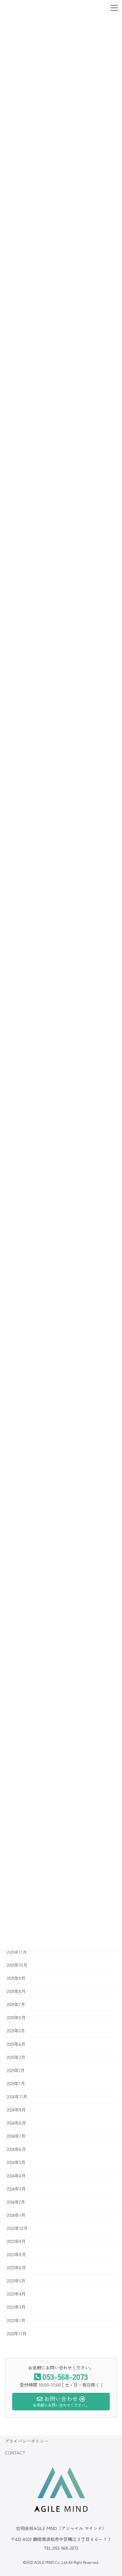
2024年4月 (16, 2176)
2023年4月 (16, 2294)
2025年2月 (16, 2070)
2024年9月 (16, 2110)
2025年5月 (16, 2031)
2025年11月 (17, 1952)
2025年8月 (16, 1991)
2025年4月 (16, 2044)
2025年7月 (16, 2004)
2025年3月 (16, 2057)
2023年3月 (16, 2307)
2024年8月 (16, 2123)
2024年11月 (17, 2096)
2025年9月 (16, 1978)
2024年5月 (16, 2162)
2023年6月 (16, 2267)
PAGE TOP (107, 2488)
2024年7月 (16, 2136)
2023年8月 (16, 2254)
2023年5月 (16, 2281)
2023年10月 (17, 2228)
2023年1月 (16, 2320)
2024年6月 (16, 2149)
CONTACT (15, 2453)
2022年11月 (17, 2333)
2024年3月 (16, 2189)
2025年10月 (17, 1965)
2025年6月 (16, 2017)
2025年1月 (16, 2083)
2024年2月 (16, 2202)
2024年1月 (16, 2215)
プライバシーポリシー (27, 2441)
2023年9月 (16, 2241)
